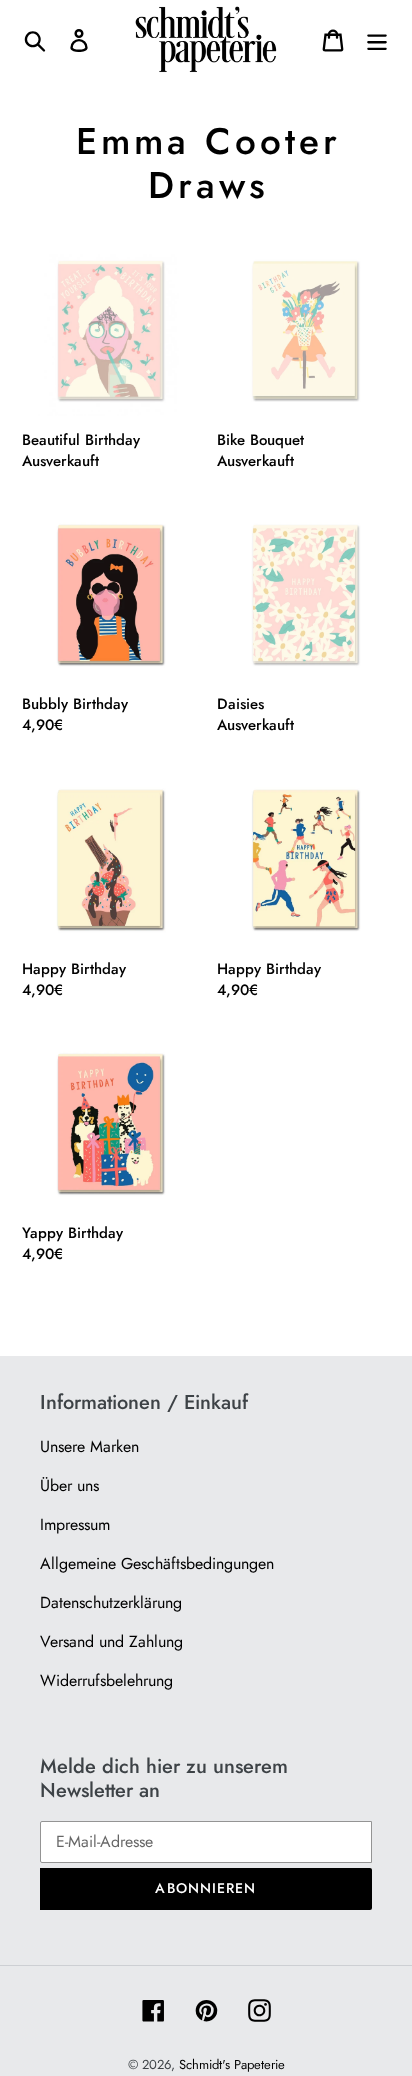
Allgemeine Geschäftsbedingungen (157, 1563)
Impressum (75, 1524)
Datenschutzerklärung (111, 1602)
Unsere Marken (89, 1446)
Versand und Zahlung (111, 1641)
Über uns (69, 1485)
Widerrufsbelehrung (106, 1680)
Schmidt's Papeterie (232, 2064)
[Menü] (377, 39)
